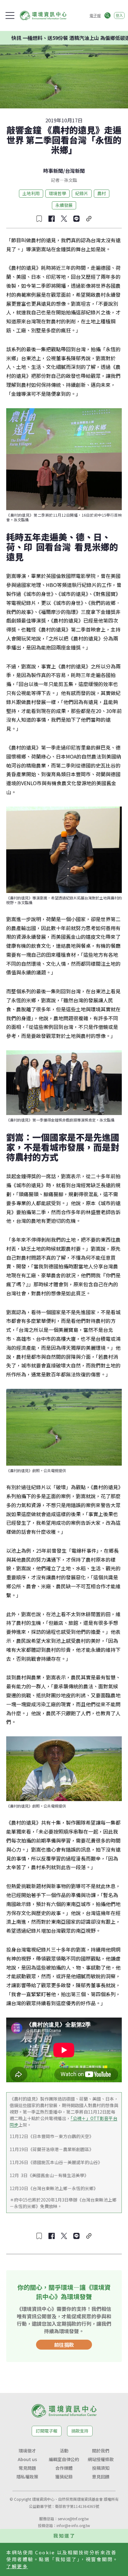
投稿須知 (101, 2468)
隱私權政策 (27, 2477)
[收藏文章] (39, 219)
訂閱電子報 (47, 2431)
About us (27, 2459)
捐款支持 (80, 2431)
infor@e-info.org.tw (73, 2525)
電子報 (95, 15)
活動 (64, 2451)
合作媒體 (64, 2468)
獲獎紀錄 (64, 2477)
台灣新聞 (75, 171)
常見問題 (27, 2468)
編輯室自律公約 (64, 2459)
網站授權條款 (101, 2459)
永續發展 (64, 205)
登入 (119, 15)
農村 (102, 193)
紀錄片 (82, 193)
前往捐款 (64, 2345)
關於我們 (101, 2451)
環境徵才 (27, 2451)
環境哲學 (57, 193)
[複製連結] (89, 219)
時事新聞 (53, 171)
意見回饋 (101, 2477)
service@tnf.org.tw (73, 2519)
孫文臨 (71, 180)
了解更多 (17, 2566)
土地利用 (31, 193)
